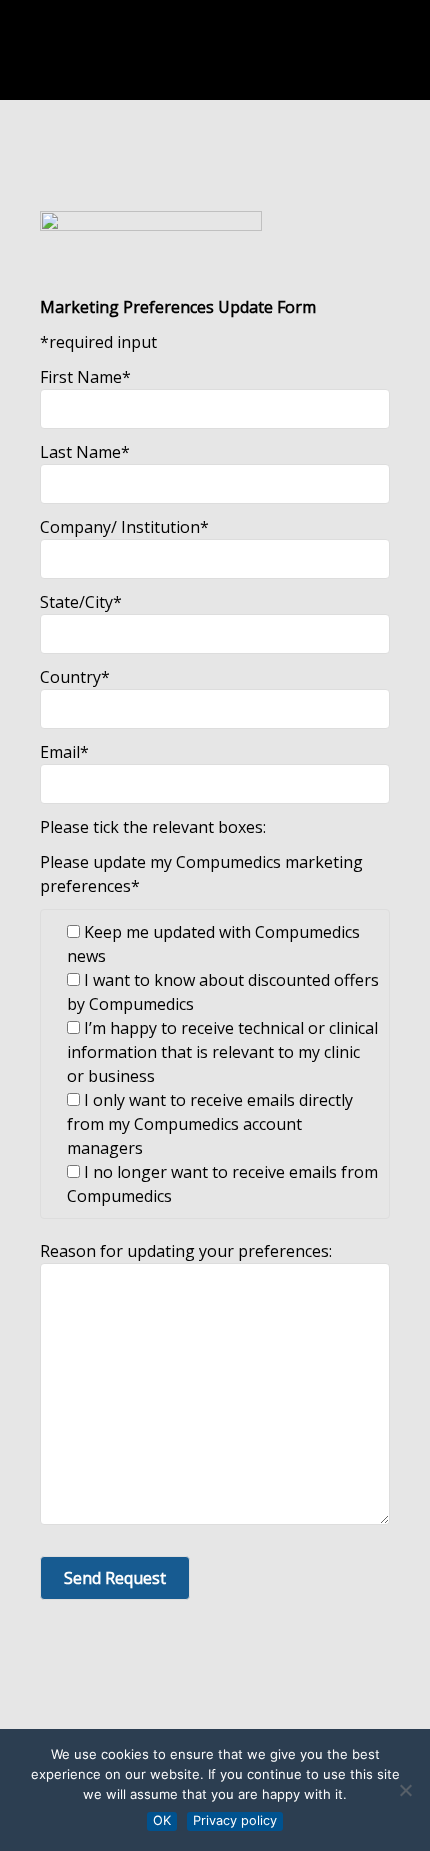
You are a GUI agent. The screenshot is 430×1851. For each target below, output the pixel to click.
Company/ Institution (124, 527)
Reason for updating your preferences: (186, 1251)
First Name (85, 377)
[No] (405, 1790)
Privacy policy (235, 1820)
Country (75, 677)
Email (64, 752)
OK (162, 1820)
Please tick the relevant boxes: (153, 827)
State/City (81, 602)
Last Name (85, 452)
